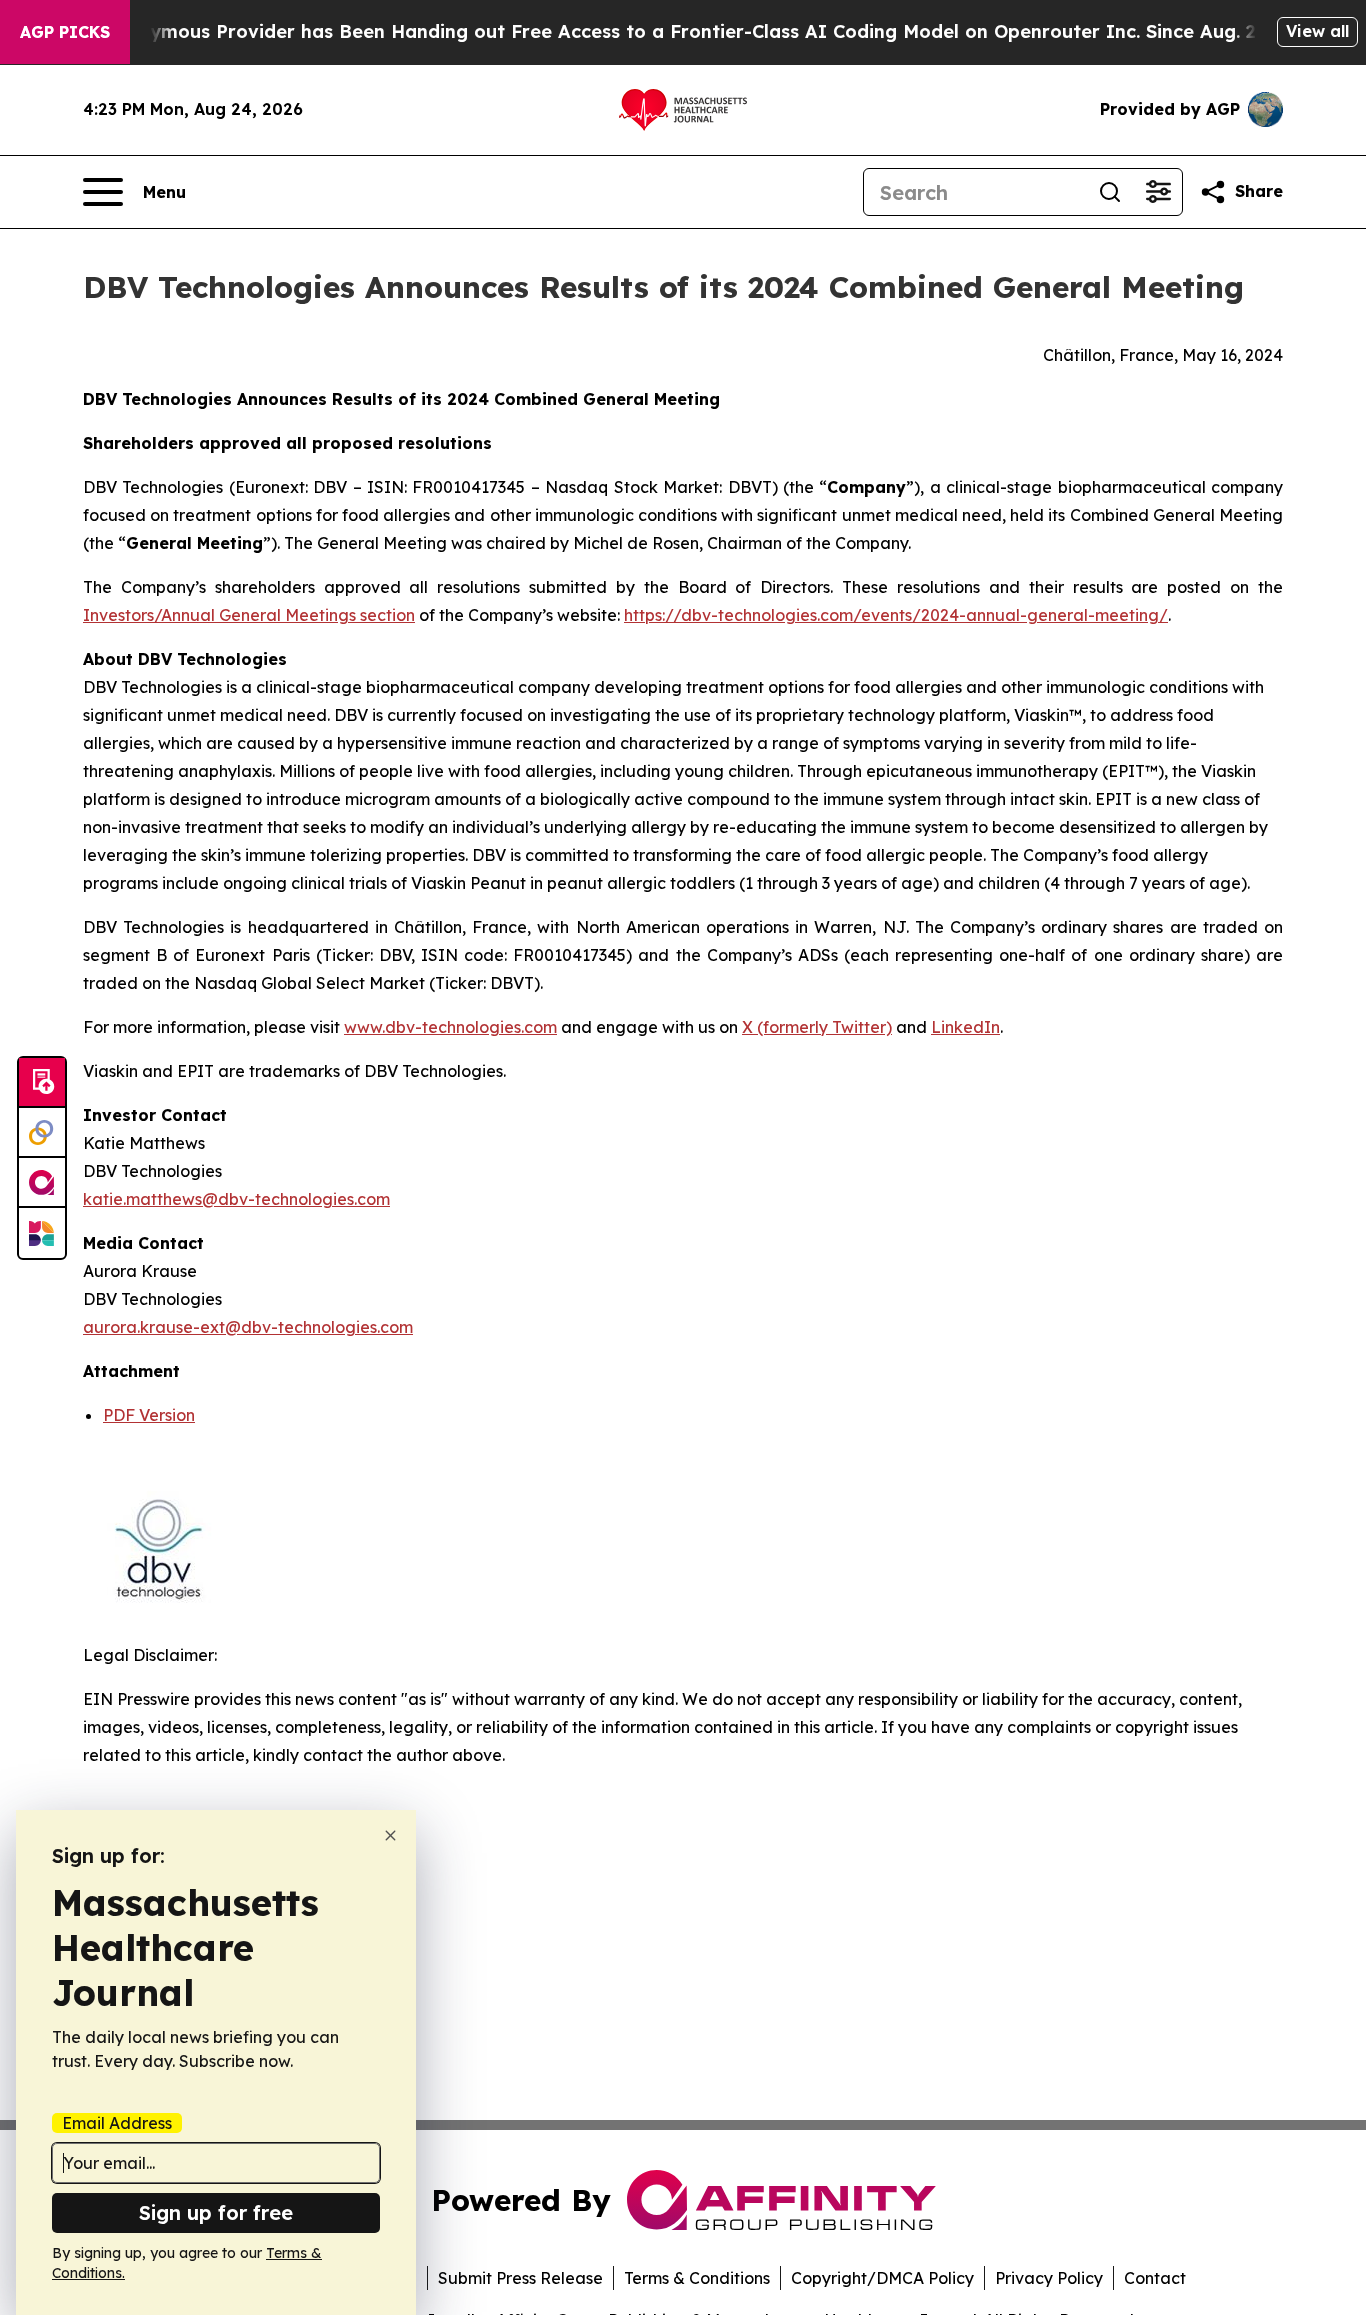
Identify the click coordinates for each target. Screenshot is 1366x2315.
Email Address (117, 2123)
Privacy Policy (1049, 2278)
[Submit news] (42, 1083)
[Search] (1110, 192)
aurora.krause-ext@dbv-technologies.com (248, 1327)
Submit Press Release (520, 2278)
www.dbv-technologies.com (450, 1027)
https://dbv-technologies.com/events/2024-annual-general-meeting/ (896, 615)
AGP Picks (65, 32)
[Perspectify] (42, 1133)
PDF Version (149, 1415)
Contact (1155, 2278)
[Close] (390, 1835)
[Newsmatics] (42, 1233)
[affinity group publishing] (42, 1183)
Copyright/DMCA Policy (882, 2278)
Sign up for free (216, 2212)
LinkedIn (965, 1027)
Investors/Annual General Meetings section (249, 615)
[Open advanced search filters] (1158, 192)
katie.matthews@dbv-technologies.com (236, 1199)
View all (1317, 31)
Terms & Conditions (697, 2278)
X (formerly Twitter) (817, 1027)
